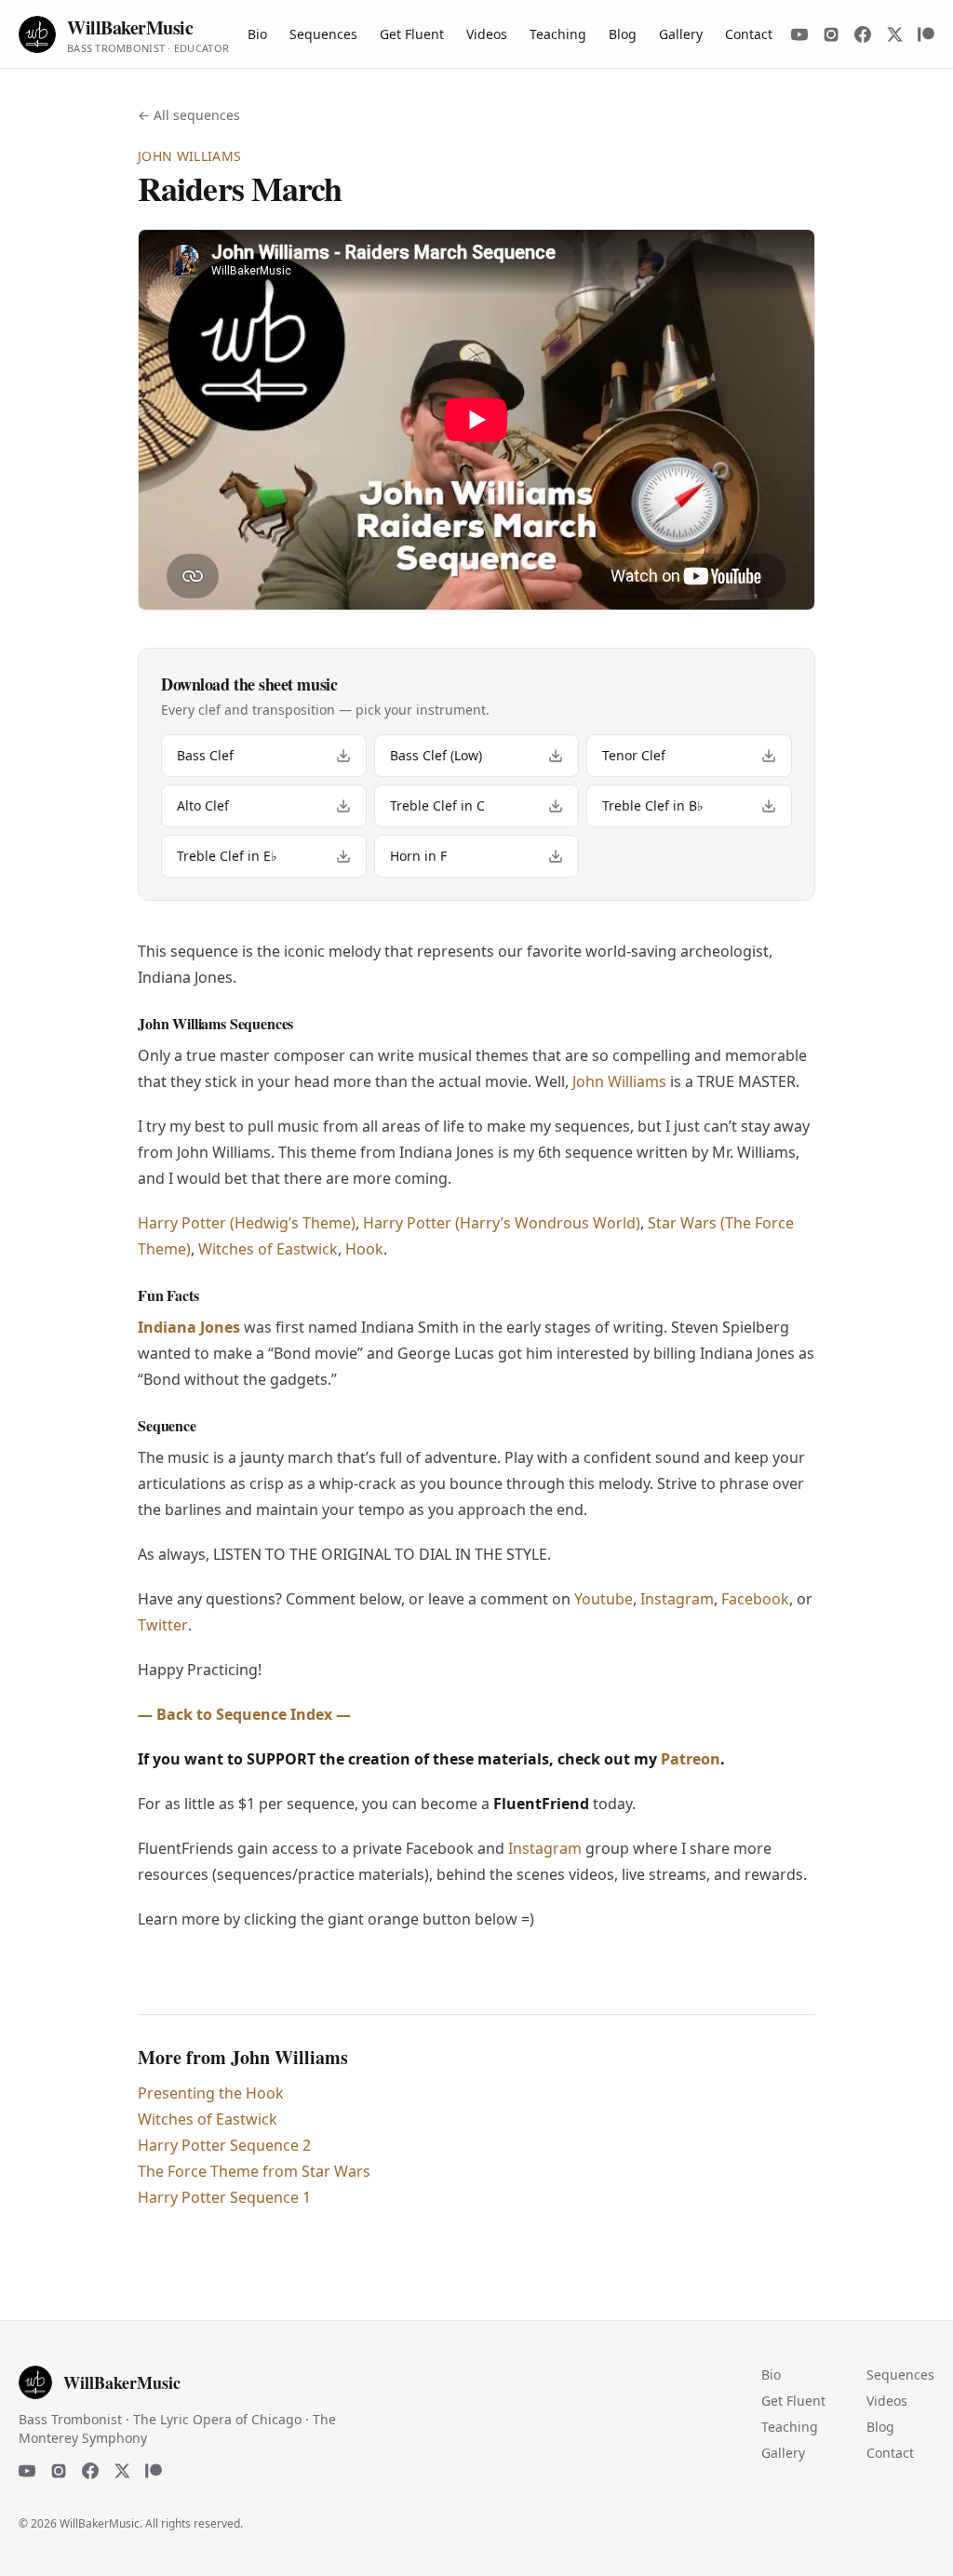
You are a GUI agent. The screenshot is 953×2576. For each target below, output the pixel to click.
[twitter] (894, 34)
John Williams (619, 1081)
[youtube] (799, 34)
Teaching (558, 34)
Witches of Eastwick (268, 1249)
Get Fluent (412, 34)
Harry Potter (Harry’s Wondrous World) (502, 1223)
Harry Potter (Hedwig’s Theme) (247, 1223)
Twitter (163, 1625)
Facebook (755, 1599)
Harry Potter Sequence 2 (224, 2145)
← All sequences (189, 115)
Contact (749, 34)
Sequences (323, 34)
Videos (487, 34)
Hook (364, 1249)
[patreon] (926, 34)
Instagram (677, 1599)
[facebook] (863, 34)
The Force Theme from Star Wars (254, 2171)
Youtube (604, 1599)
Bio (257, 34)
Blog (623, 34)
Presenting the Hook (211, 2093)
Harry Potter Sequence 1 (224, 2197)
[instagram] (831, 34)
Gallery (681, 34)
